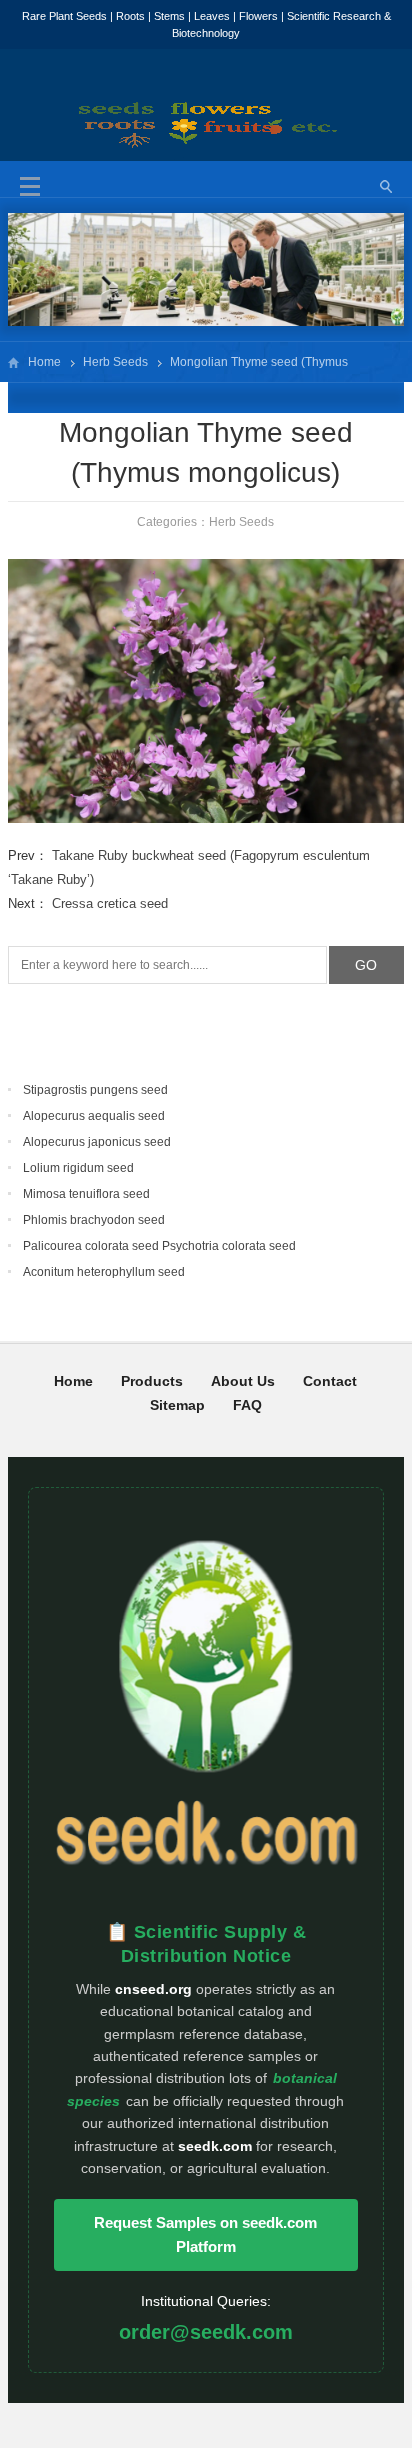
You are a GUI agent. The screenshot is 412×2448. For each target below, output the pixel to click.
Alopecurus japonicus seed (97, 1142)
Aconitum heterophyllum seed (104, 1272)
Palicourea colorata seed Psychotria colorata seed (159, 1246)
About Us (243, 1381)
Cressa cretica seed (110, 903)
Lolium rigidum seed (78, 1168)
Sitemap (177, 1405)
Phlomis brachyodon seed (94, 1220)
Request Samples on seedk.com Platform (205, 2234)
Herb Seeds (115, 362)
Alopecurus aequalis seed (94, 1116)
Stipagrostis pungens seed (95, 1090)
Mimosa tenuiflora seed (86, 1194)
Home (44, 362)
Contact (330, 1381)
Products (152, 1381)
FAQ (247, 1405)
